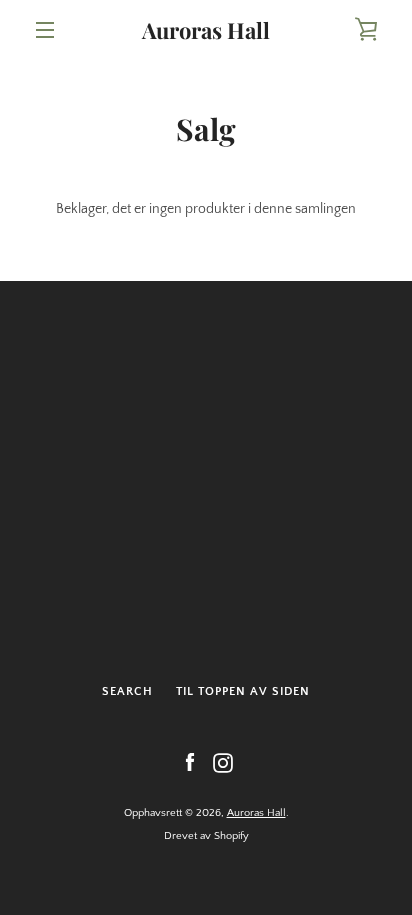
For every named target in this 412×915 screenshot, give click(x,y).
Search (127, 691)
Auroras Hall (206, 30)
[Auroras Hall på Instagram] (223, 762)
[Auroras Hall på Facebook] (190, 762)
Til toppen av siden (243, 691)
